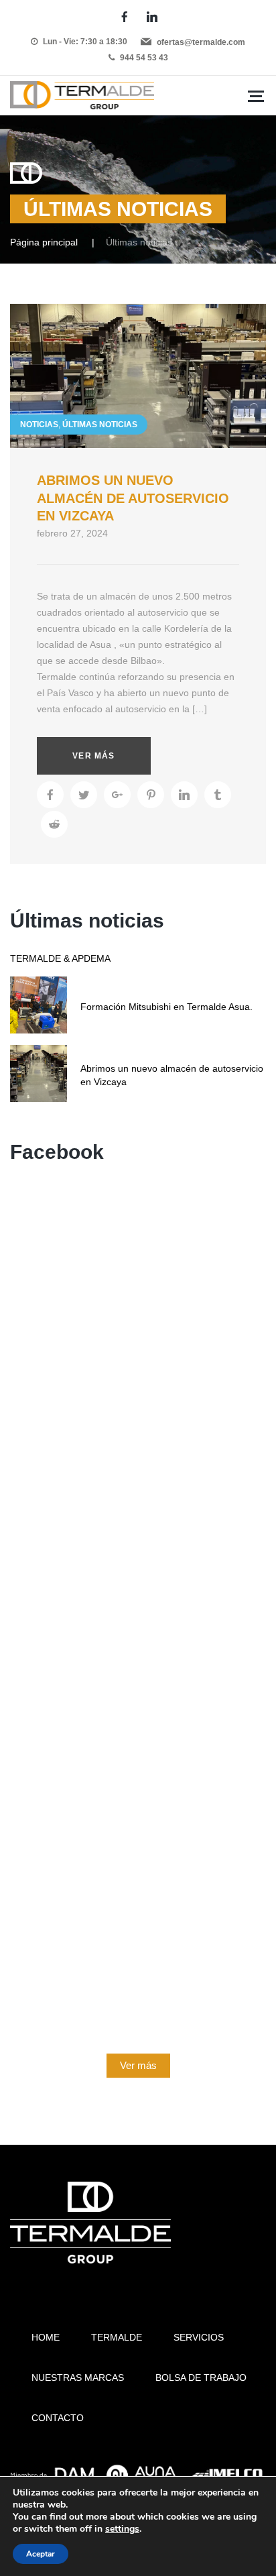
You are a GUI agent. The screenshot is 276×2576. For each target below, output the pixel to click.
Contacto (58, 2418)
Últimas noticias (100, 425)
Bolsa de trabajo (201, 2377)
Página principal (44, 242)
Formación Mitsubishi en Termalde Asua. (166, 1007)
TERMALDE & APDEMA (60, 958)
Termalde (117, 2337)
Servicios (199, 2337)
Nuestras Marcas (78, 2377)
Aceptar (41, 2554)
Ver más (93, 756)
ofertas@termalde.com (201, 42)
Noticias (39, 425)
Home (46, 2337)
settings (122, 2529)
